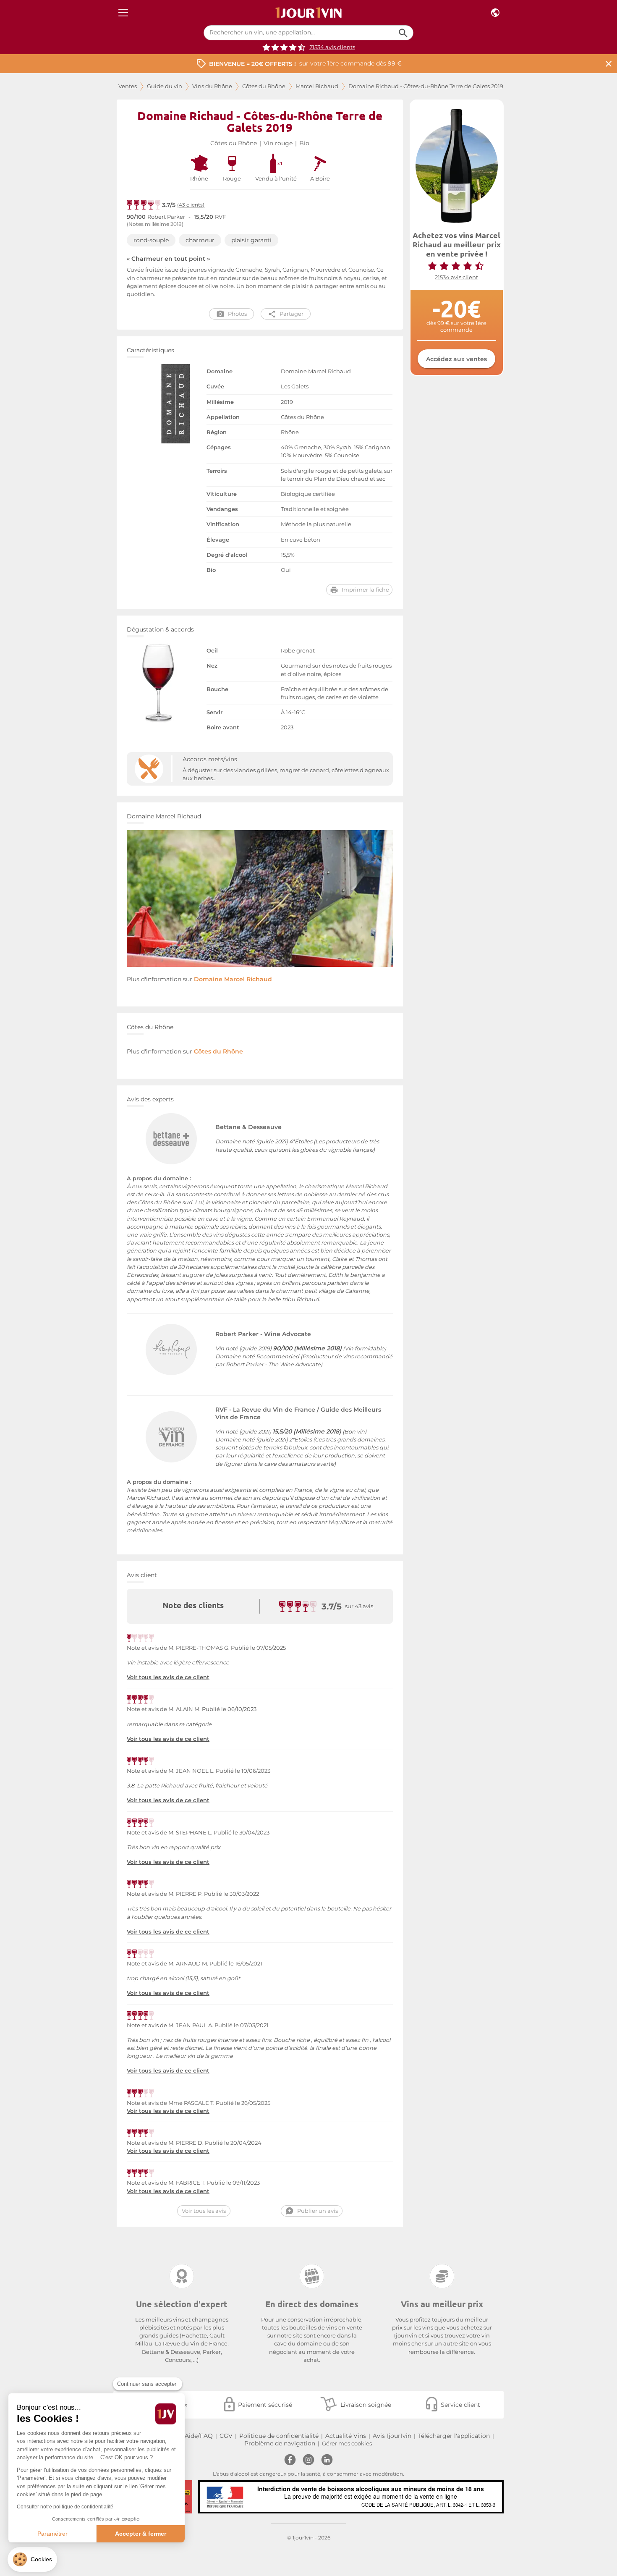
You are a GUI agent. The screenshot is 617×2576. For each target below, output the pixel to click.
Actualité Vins (346, 2436)
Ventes (128, 86)
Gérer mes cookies (347, 2444)
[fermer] (609, 64)
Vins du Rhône (212, 86)
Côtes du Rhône (264, 86)
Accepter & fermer (141, 2534)
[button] (32, 2559)
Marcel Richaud (317, 86)
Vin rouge (278, 143)
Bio (304, 143)
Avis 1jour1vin (392, 2436)
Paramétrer (52, 2534)
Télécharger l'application (454, 2436)
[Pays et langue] (495, 13)
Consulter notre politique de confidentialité (65, 2507)
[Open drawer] (123, 13)
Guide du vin (165, 86)
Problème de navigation (280, 2443)
